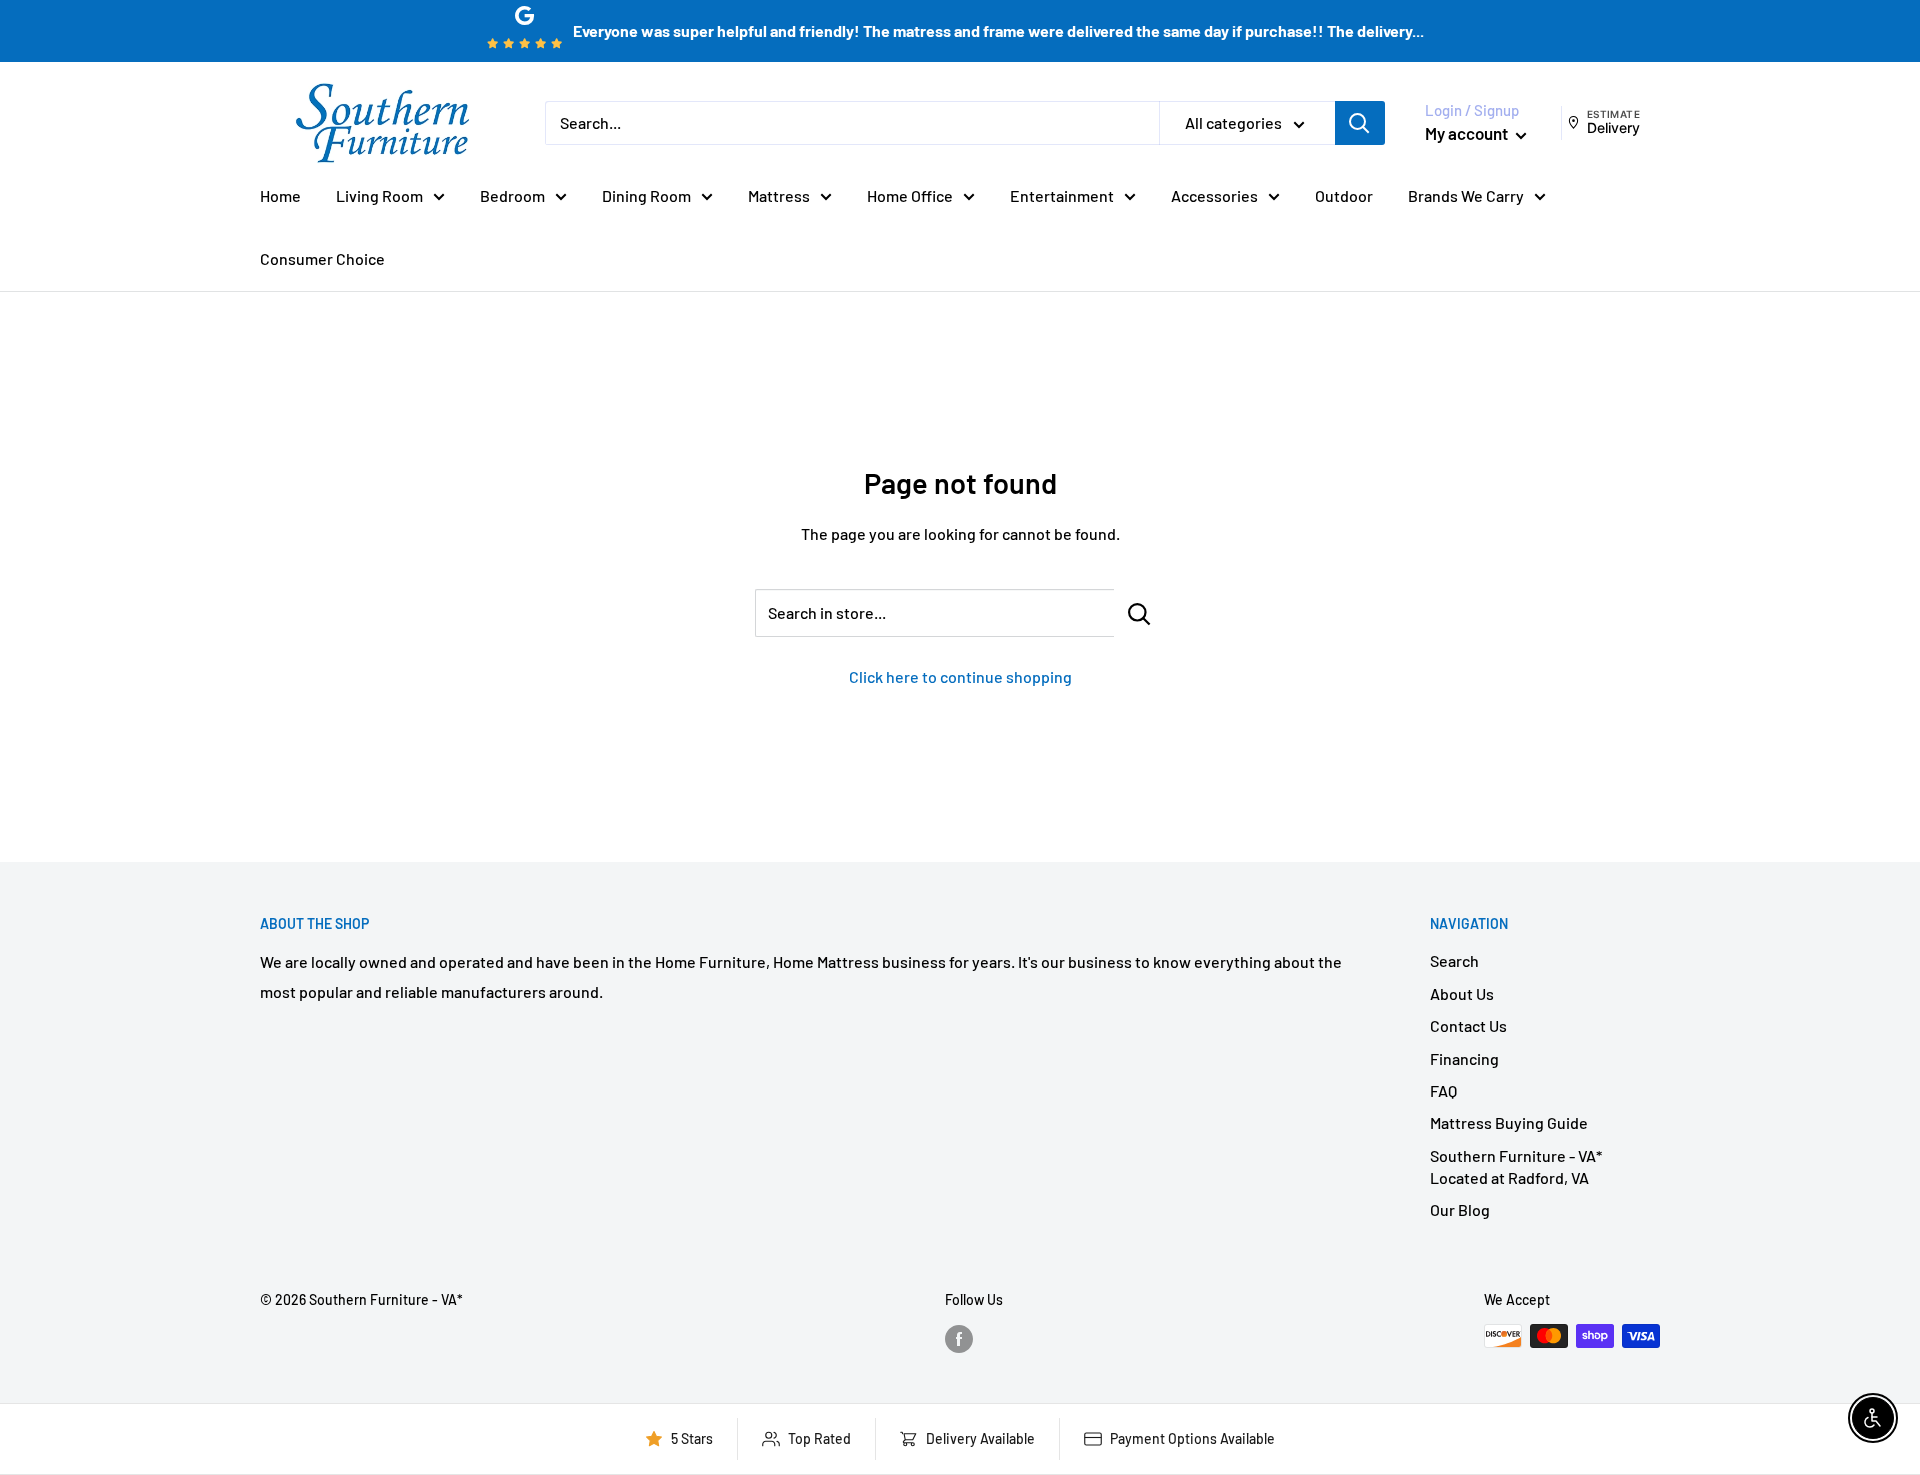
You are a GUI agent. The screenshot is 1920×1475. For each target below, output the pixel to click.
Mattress (779, 195)
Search (1454, 960)
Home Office (910, 195)
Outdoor (1344, 195)
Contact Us (1468, 1025)
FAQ (1443, 1090)
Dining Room (646, 195)
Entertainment (1062, 195)
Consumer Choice (322, 258)
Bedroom (512, 195)
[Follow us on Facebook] (959, 1338)
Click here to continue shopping (960, 676)
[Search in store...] (1139, 613)
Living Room (379, 195)
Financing (1464, 1058)
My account (1468, 133)
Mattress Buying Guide (1509, 1122)
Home (280, 195)
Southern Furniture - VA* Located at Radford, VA (1516, 1166)
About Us (1462, 993)
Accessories (1214, 195)
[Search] (1360, 123)
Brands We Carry (1466, 195)
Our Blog (1460, 1209)
